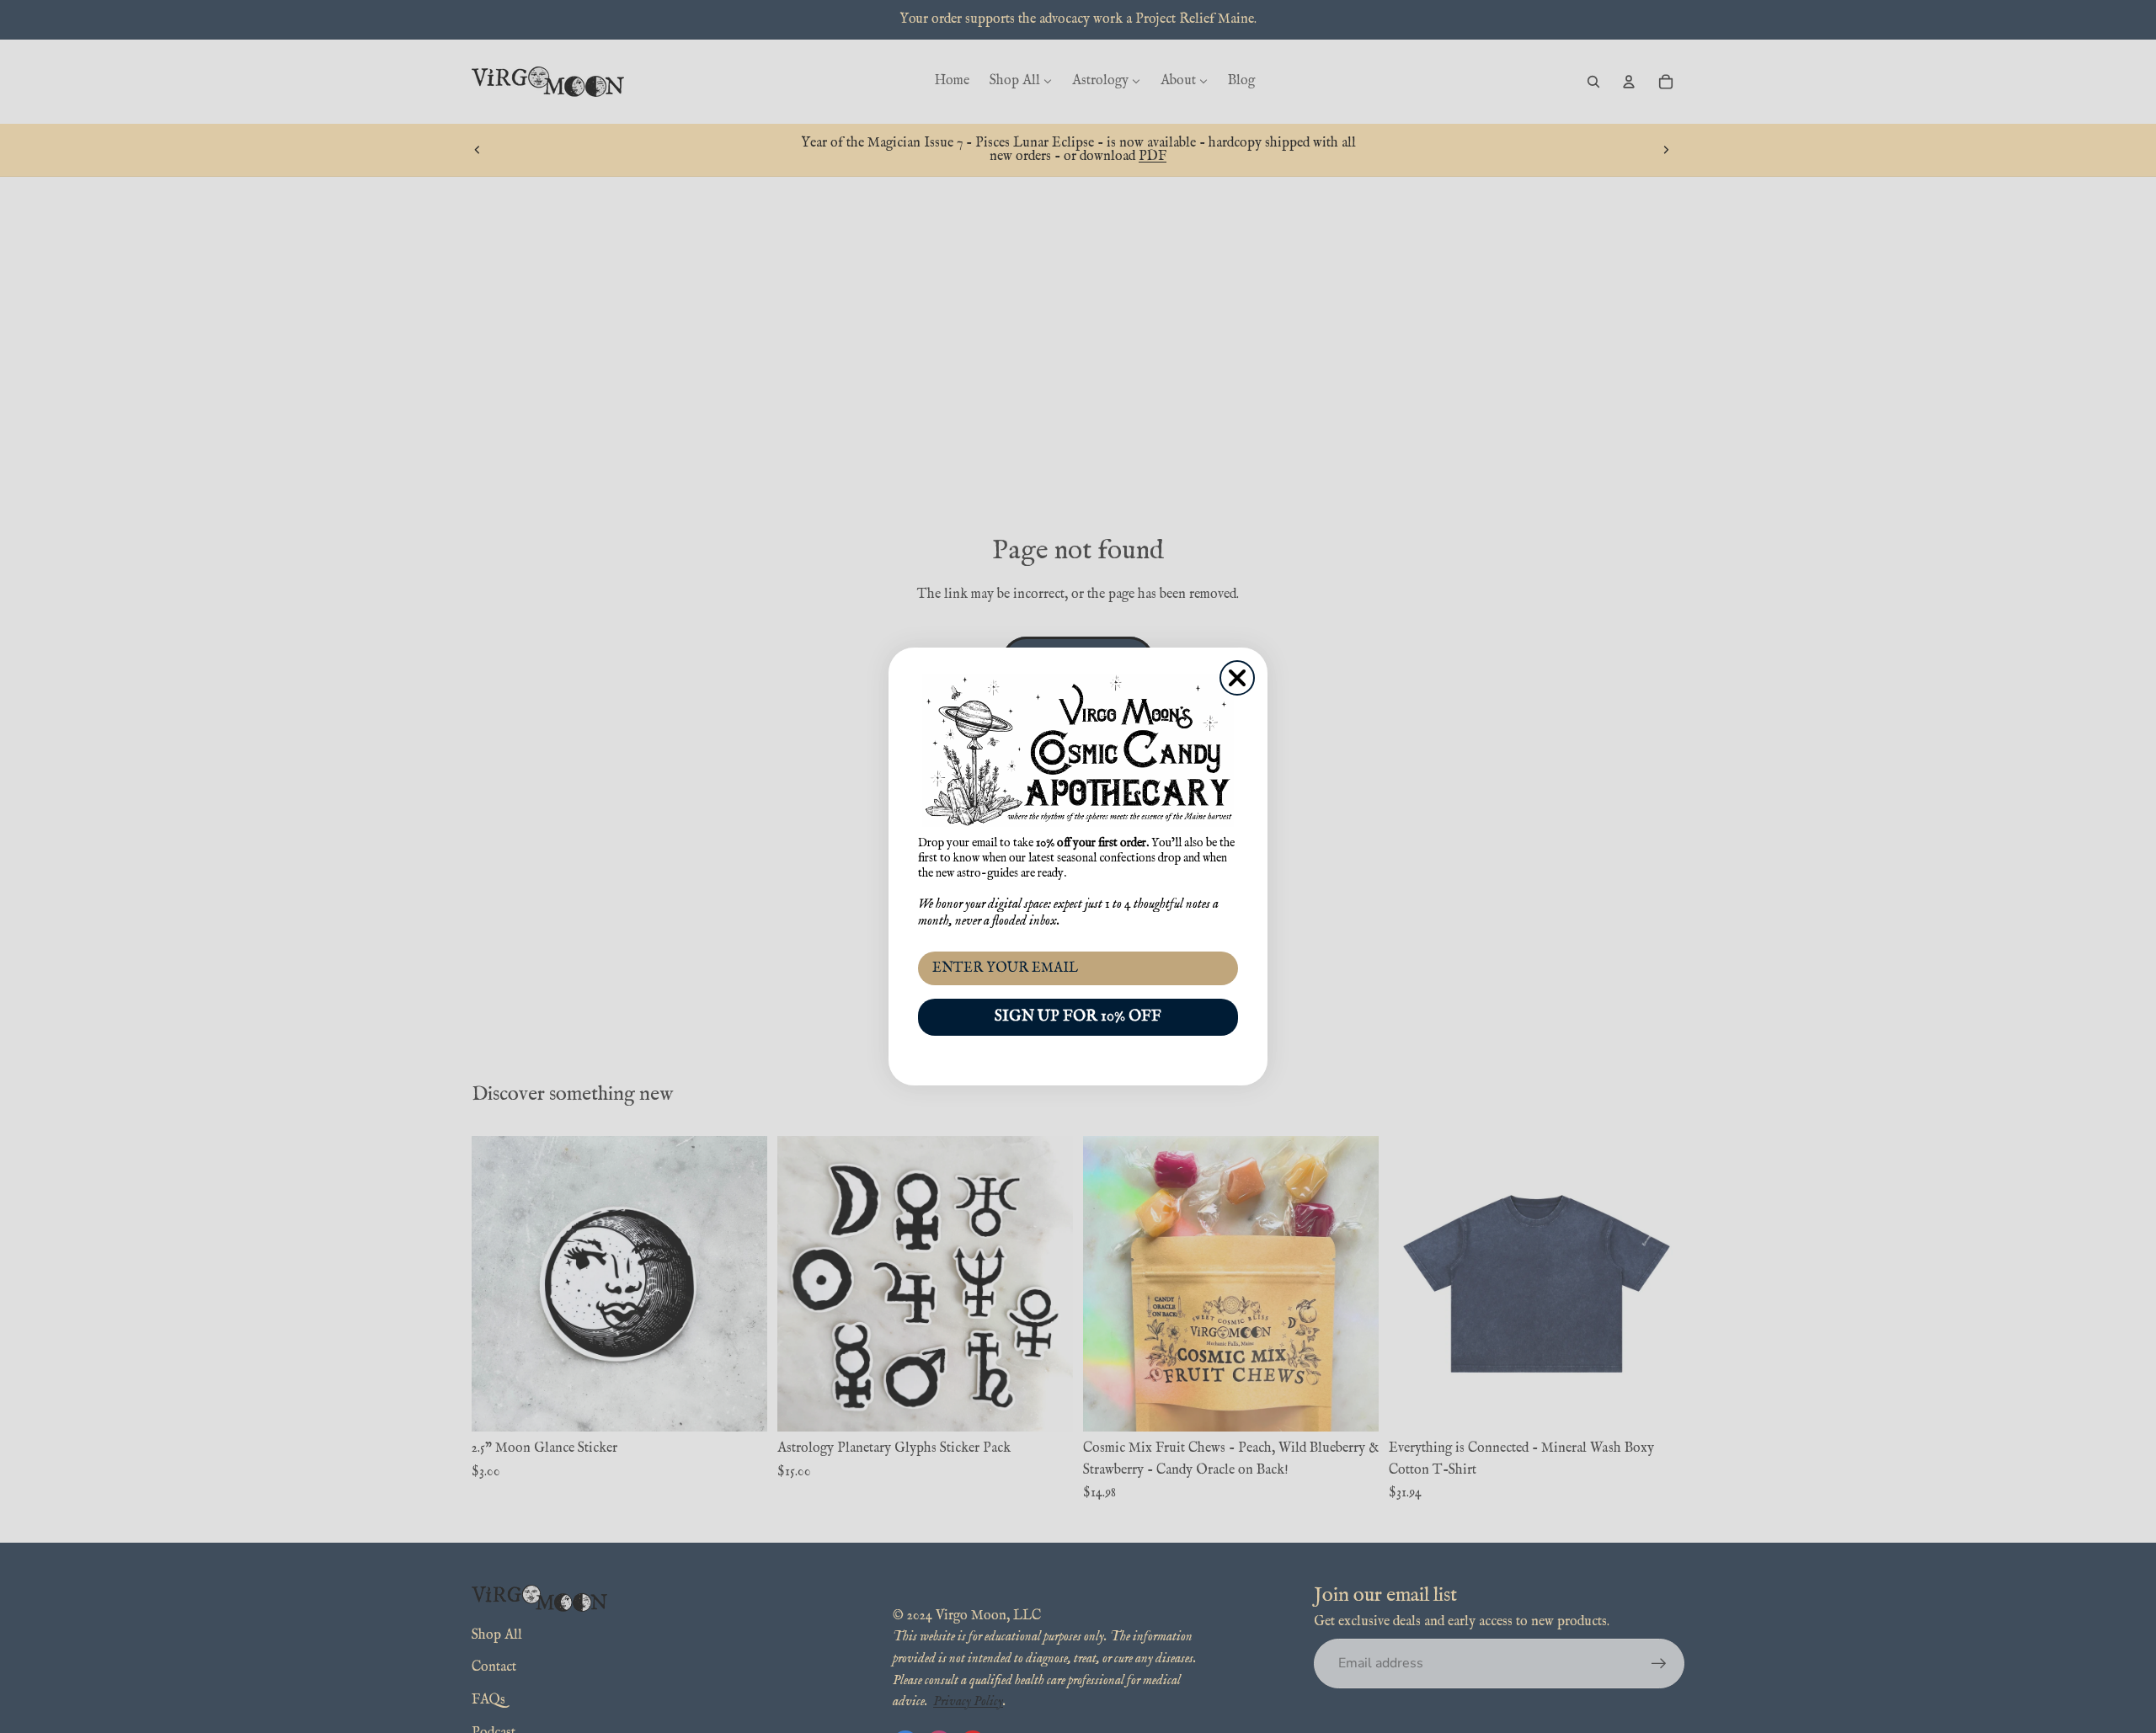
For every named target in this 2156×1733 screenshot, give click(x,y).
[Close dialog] (1237, 678)
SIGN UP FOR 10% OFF (1078, 1017)
